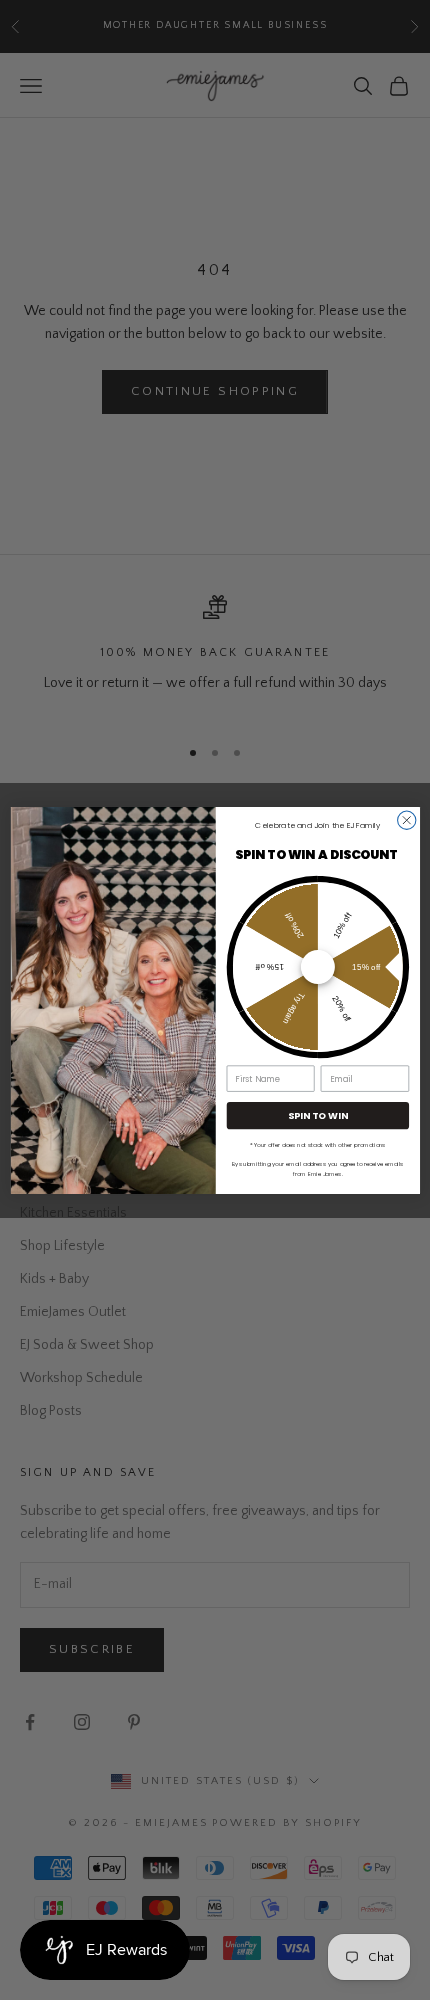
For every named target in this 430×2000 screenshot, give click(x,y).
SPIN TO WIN (317, 1114)
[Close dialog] (406, 820)
